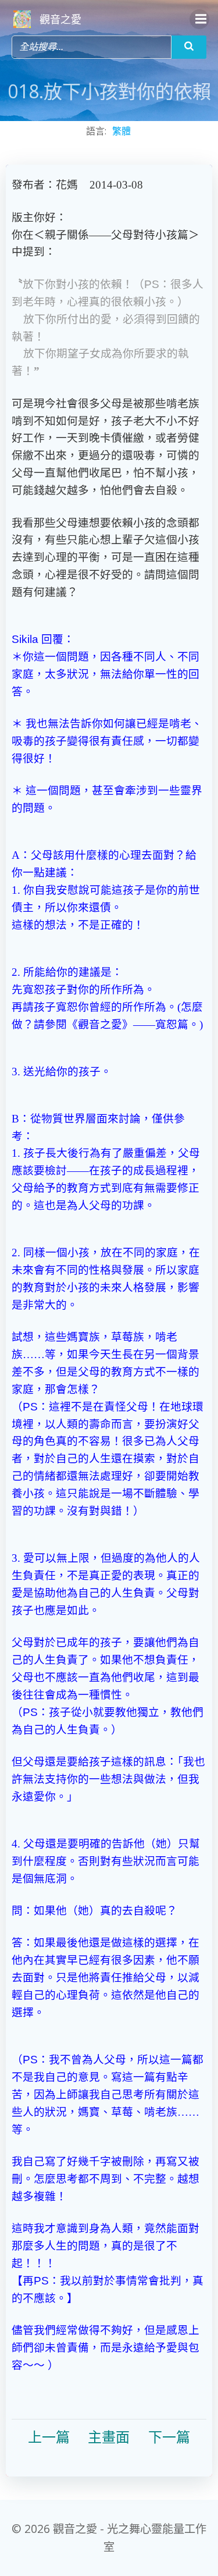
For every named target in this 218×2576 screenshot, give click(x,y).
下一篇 (169, 2438)
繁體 (121, 131)
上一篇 (49, 2438)
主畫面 (109, 2438)
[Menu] (199, 19)
